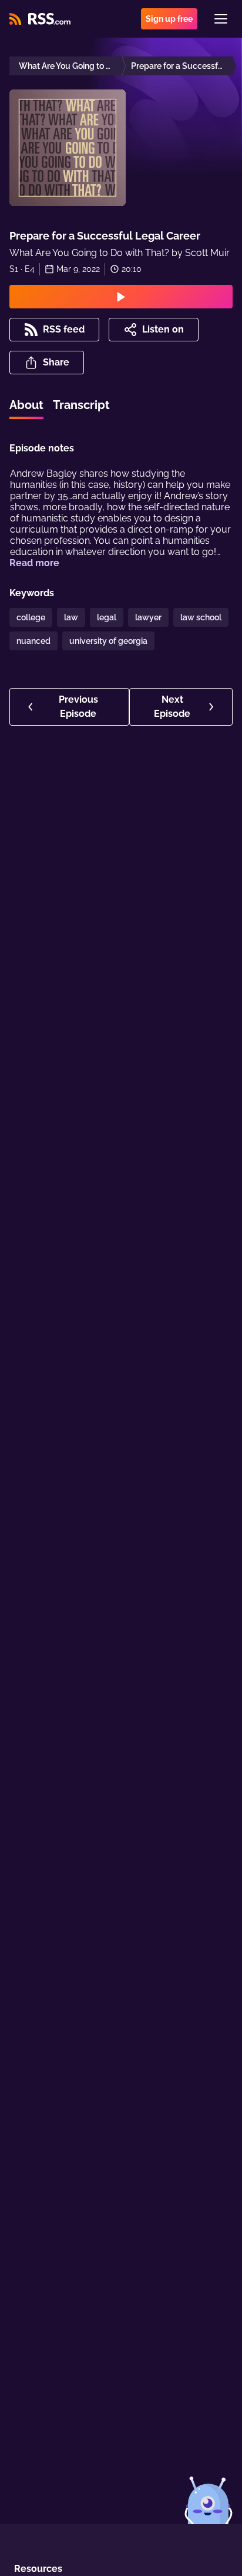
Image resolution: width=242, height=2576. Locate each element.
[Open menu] (221, 19)
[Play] (121, 297)
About (26, 405)
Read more (34, 563)
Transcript (81, 405)
